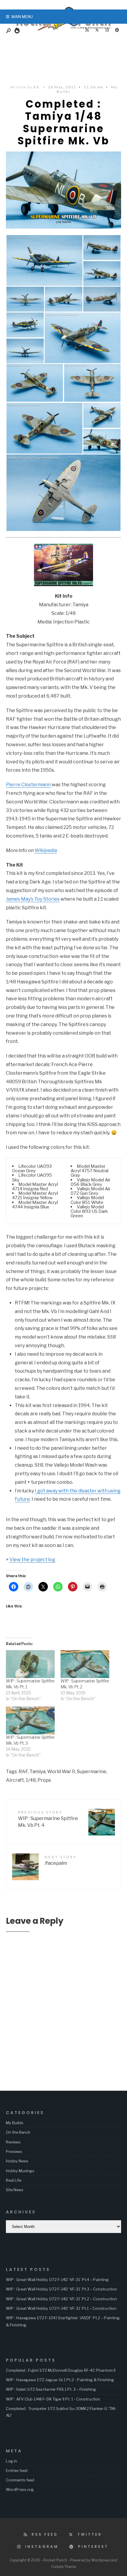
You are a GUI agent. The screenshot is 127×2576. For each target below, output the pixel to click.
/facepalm (61, 1860)
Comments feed (20, 2480)
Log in (12, 2461)
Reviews (13, 2142)
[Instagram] (107, 30)
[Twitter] (97, 30)
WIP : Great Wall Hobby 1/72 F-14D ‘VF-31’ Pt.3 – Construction (61, 2289)
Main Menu (22, 17)
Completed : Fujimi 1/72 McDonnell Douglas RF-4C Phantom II (61, 2370)
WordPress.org (20, 2489)
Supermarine (92, 1772)
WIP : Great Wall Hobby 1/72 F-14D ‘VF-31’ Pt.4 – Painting (57, 2280)
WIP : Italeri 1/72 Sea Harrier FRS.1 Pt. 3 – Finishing (51, 2389)
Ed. (37, 87)
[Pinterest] (117, 30)
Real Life (14, 2180)
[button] (44, 260)
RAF (23, 1772)
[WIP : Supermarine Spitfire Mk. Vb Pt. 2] (85, 1664)
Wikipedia (46, 850)
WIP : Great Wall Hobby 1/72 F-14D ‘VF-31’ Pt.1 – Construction (61, 2308)
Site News (15, 2190)
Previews (14, 2151)
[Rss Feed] (87, 30)
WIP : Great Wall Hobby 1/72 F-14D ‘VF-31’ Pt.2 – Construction (61, 2299)
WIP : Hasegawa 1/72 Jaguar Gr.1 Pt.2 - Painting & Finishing (60, 2380)
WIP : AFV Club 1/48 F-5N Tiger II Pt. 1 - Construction (53, 2399)
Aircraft (15, 1780)
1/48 (31, 1780)
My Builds (15, 2123)
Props (44, 1780)
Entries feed (17, 2470)
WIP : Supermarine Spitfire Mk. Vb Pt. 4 (48, 1819)
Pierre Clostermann (28, 785)
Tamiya (38, 1772)
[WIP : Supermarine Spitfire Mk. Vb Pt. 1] (30, 1664)
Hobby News (17, 2161)
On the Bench (18, 2132)
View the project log (32, 1560)
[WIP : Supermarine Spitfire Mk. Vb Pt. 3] (30, 1720)
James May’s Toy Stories (33, 899)
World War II (61, 1772)
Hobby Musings (20, 2171)
